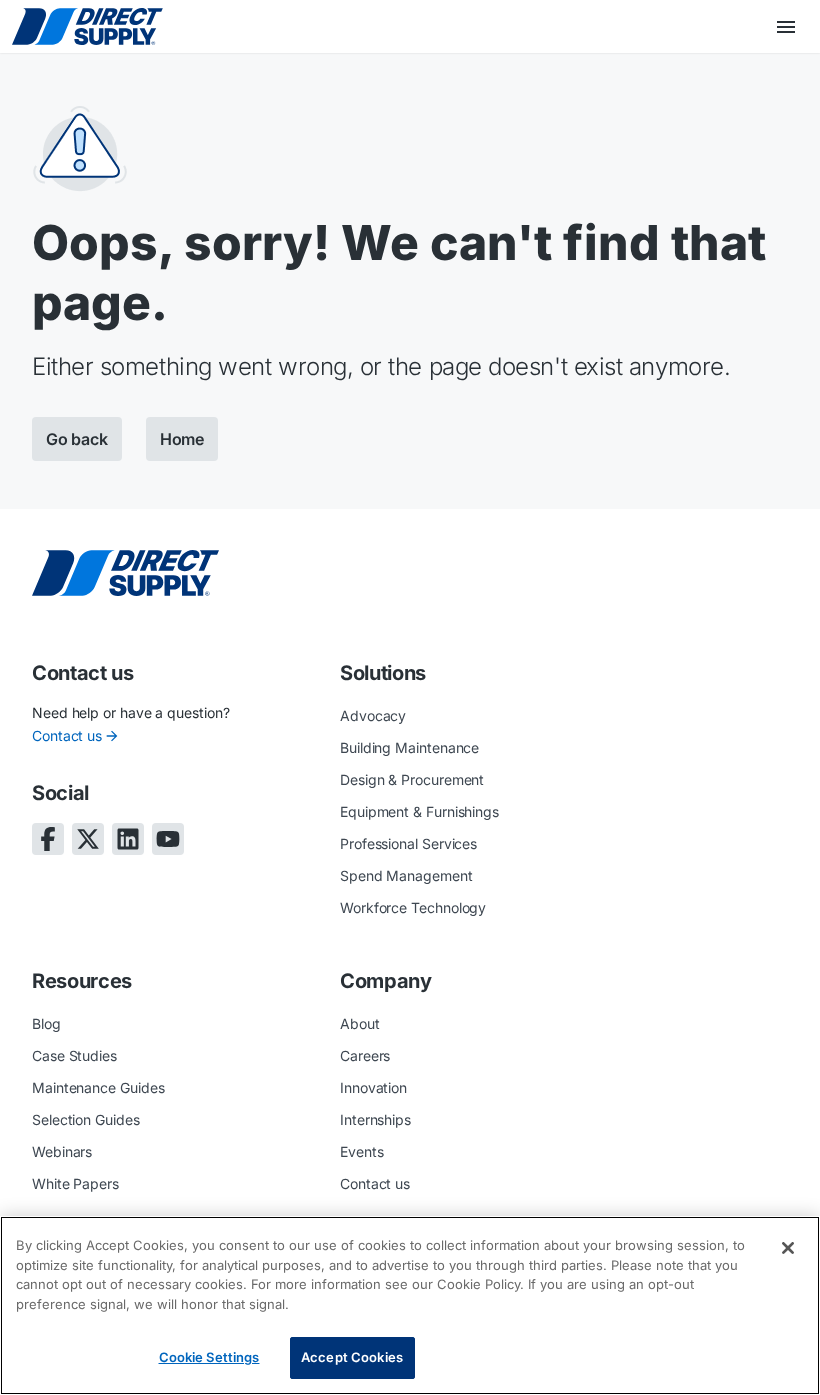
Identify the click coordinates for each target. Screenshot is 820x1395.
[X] (88, 839)
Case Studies (74, 1055)
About (360, 1023)
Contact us (67, 735)
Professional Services (408, 843)
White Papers (75, 1183)
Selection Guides (86, 1119)
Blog (46, 1023)
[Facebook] (48, 839)
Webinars (62, 1151)
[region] (410, 1305)
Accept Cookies (352, 1357)
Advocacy (373, 715)
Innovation (373, 1087)
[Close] (788, 1248)
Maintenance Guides (98, 1087)
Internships (375, 1119)
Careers (365, 1055)
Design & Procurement (412, 779)
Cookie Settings (209, 1357)
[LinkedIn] (128, 839)
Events (362, 1151)
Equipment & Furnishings (419, 811)
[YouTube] (168, 839)
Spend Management (406, 875)
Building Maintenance (409, 747)
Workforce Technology (413, 907)
